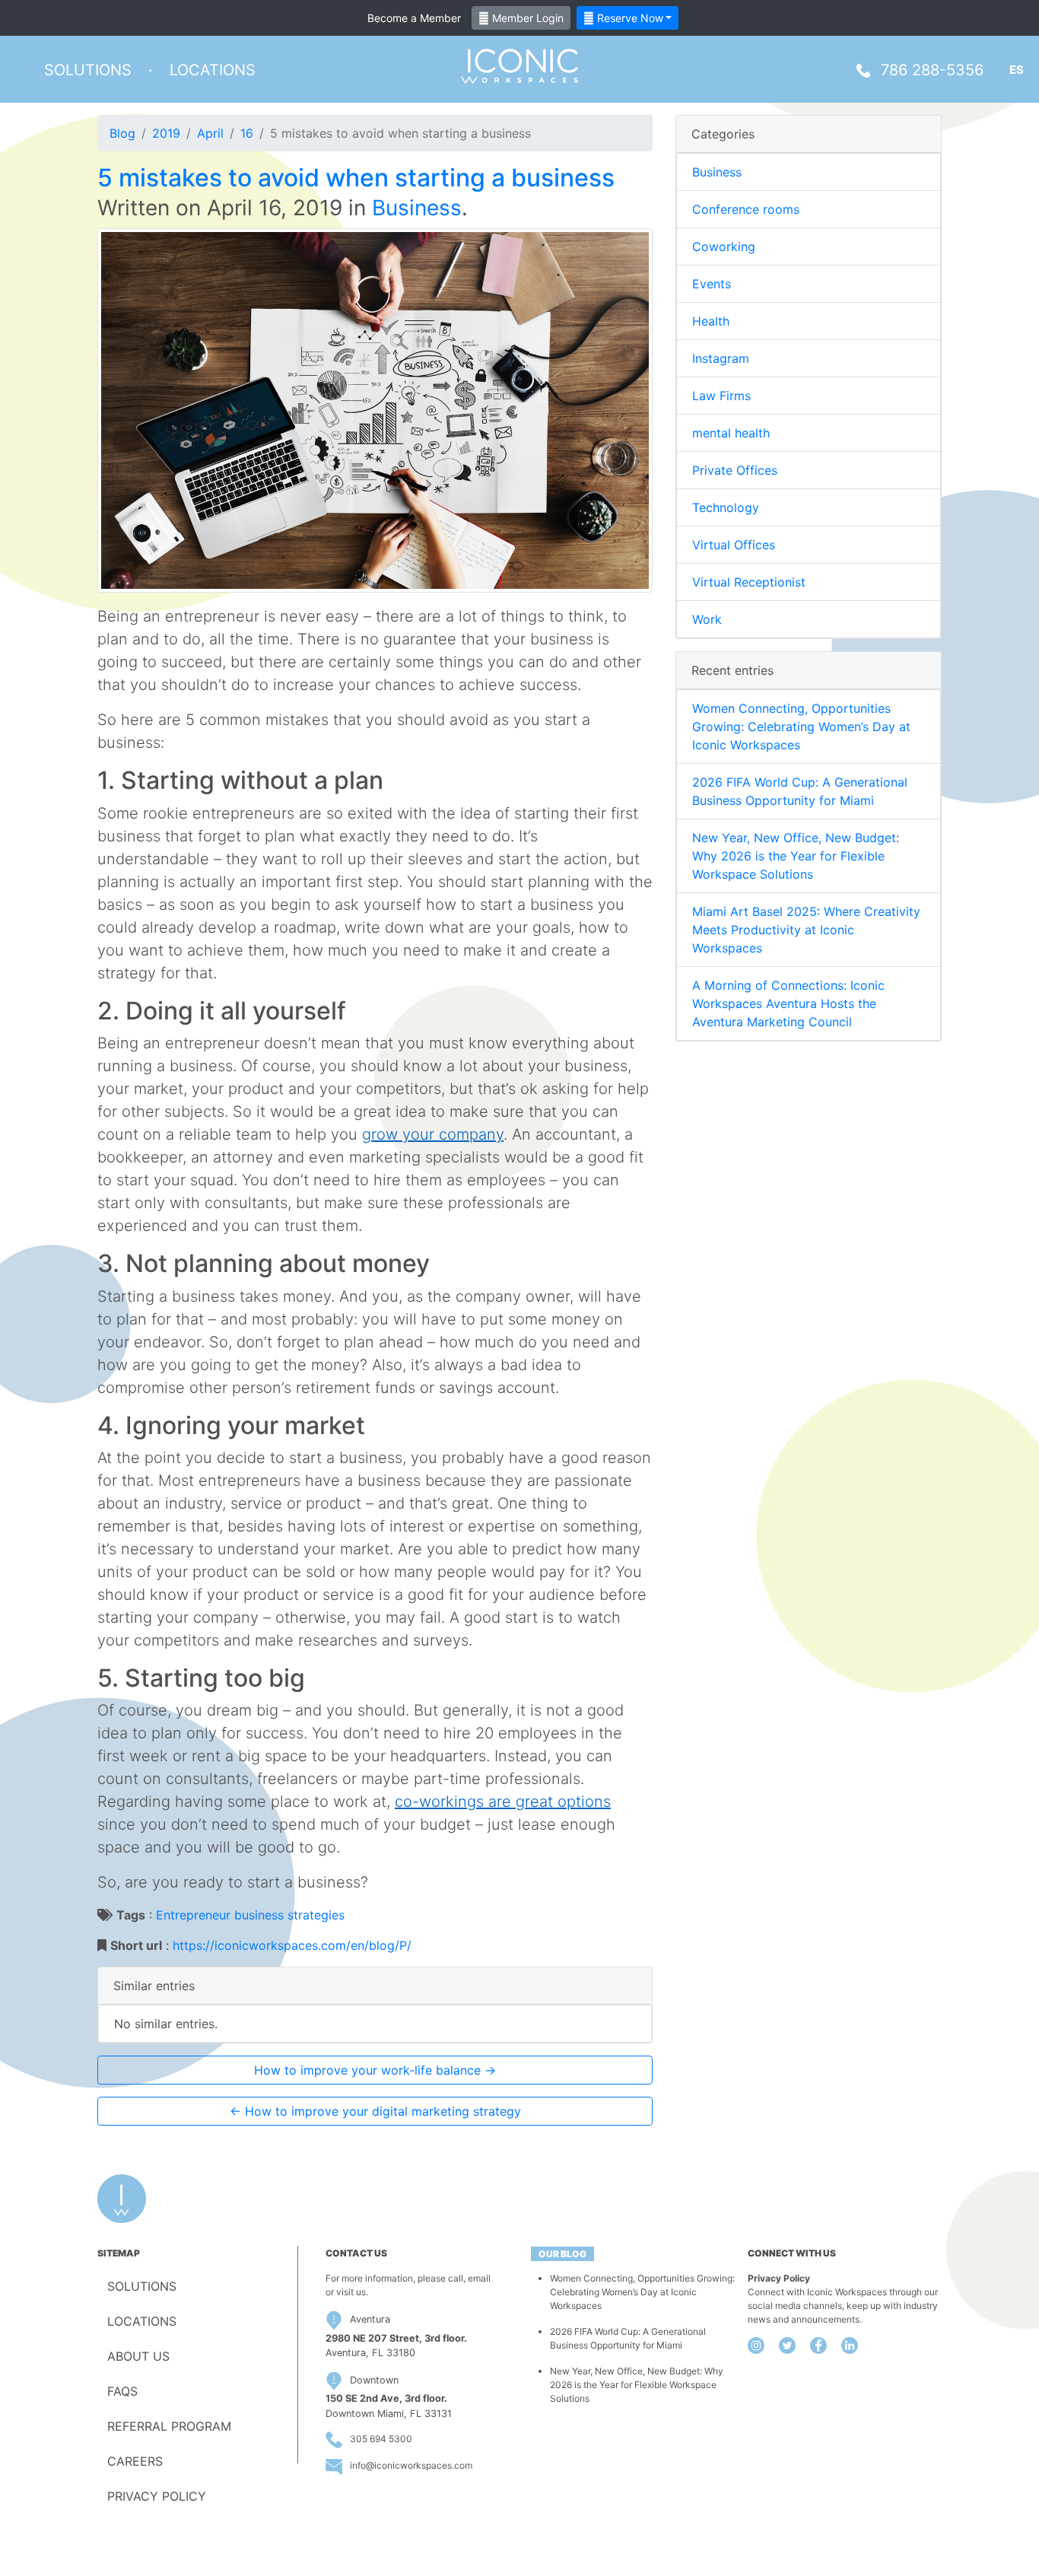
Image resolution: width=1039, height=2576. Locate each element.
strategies (316, 1915)
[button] (88, 69)
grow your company (433, 1134)
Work (707, 619)
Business (417, 208)
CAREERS (135, 2461)
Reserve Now (629, 18)
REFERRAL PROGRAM (169, 2426)
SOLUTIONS (142, 2286)
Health (711, 321)
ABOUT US (138, 2356)
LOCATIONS (142, 2321)
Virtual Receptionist (749, 582)
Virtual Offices (734, 545)
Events (712, 284)
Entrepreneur (193, 1915)
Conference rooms (746, 209)
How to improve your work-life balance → (375, 2070)
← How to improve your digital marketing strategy (375, 2111)
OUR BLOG (562, 2254)
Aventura (370, 2319)
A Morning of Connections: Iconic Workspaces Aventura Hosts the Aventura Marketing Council (788, 1003)
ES (1017, 70)
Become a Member (414, 18)
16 (247, 133)
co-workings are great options (503, 1802)
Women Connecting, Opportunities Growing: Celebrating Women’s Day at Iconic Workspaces (801, 727)
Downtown (374, 2380)
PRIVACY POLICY (157, 2496)
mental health (731, 433)
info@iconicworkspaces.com (411, 2465)
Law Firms (721, 396)
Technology (726, 507)
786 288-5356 (932, 70)
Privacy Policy (779, 2278)
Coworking (724, 246)
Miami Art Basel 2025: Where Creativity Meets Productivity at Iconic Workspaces (806, 930)
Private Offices (735, 470)
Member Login (526, 18)
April (210, 133)
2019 (166, 133)
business (259, 1915)
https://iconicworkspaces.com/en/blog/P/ (292, 1945)
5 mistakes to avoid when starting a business (356, 178)
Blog (122, 133)
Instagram (721, 358)
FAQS (122, 2391)
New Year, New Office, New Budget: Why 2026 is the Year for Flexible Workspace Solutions (796, 856)
